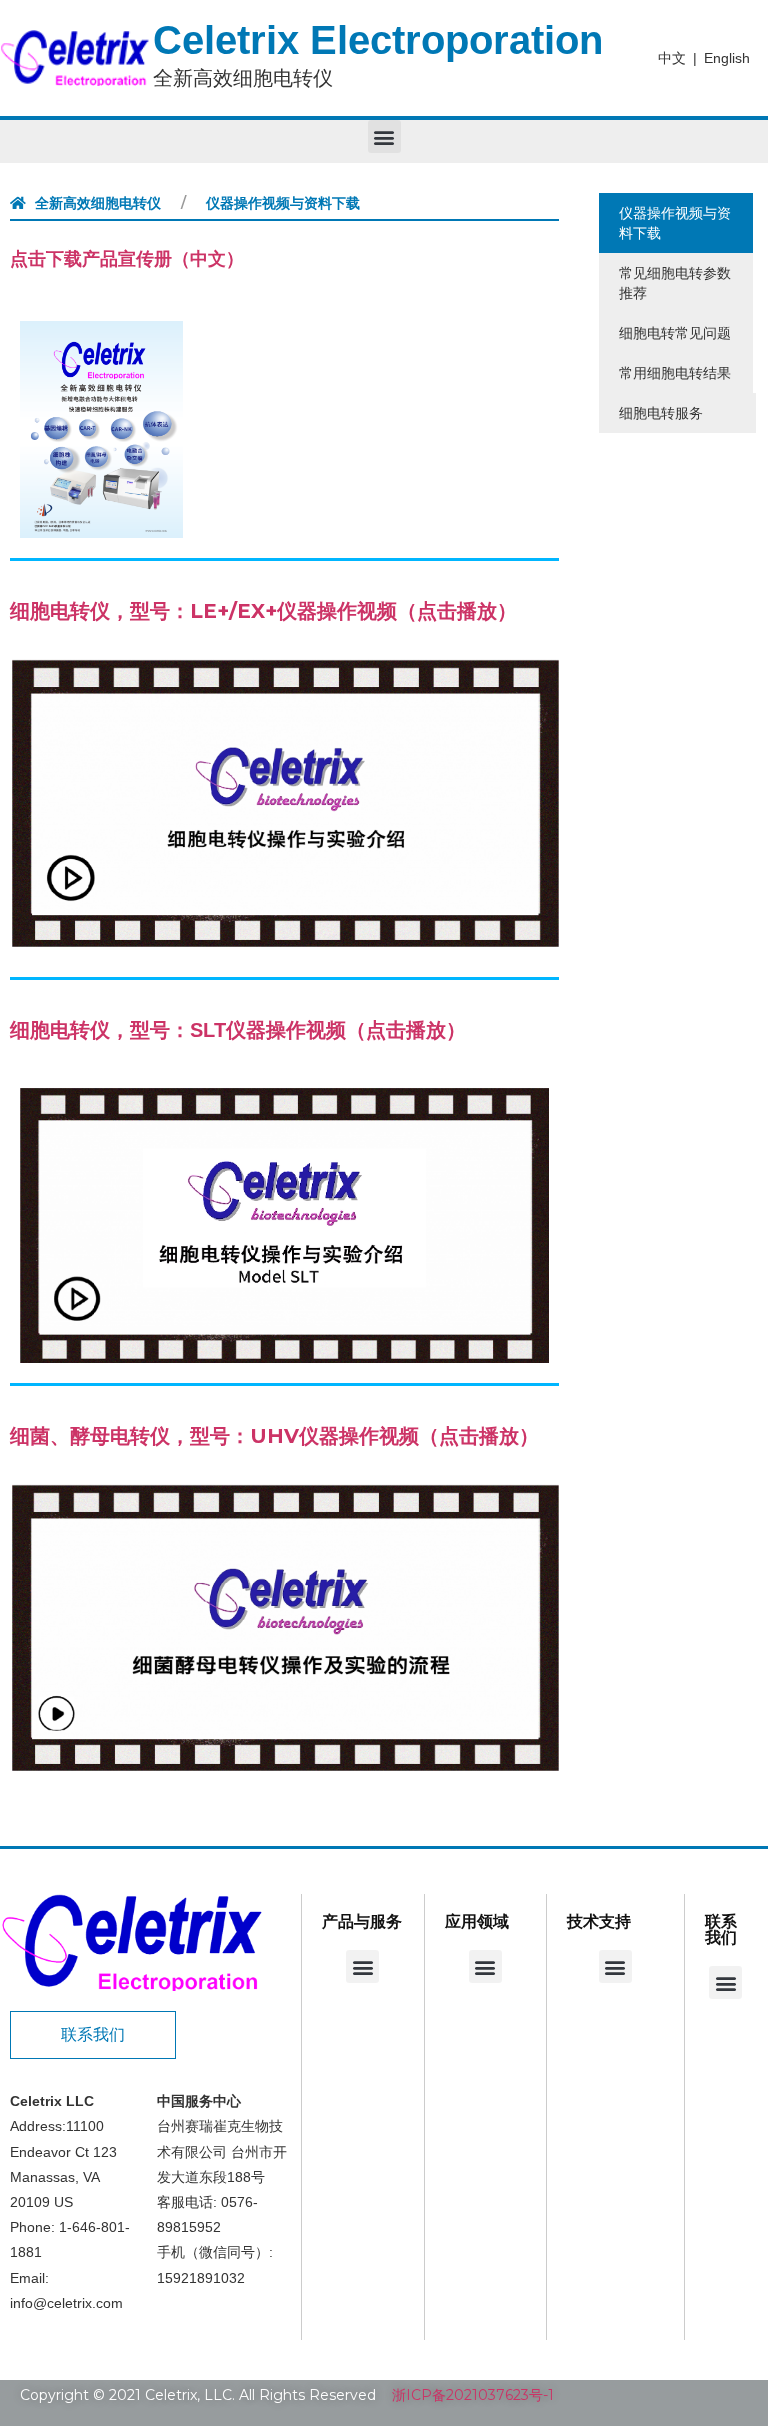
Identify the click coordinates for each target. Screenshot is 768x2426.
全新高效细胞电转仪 (98, 203)
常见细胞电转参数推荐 (675, 283)
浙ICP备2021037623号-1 (473, 2395)
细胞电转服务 (661, 413)
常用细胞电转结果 (675, 373)
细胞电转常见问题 (675, 333)
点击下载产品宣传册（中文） (127, 259)
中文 (672, 58)
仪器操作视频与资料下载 (675, 223)
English (727, 58)
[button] (384, 136)
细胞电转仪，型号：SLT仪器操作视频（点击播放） (238, 1030)
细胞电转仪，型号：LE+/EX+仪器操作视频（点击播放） (263, 611)
